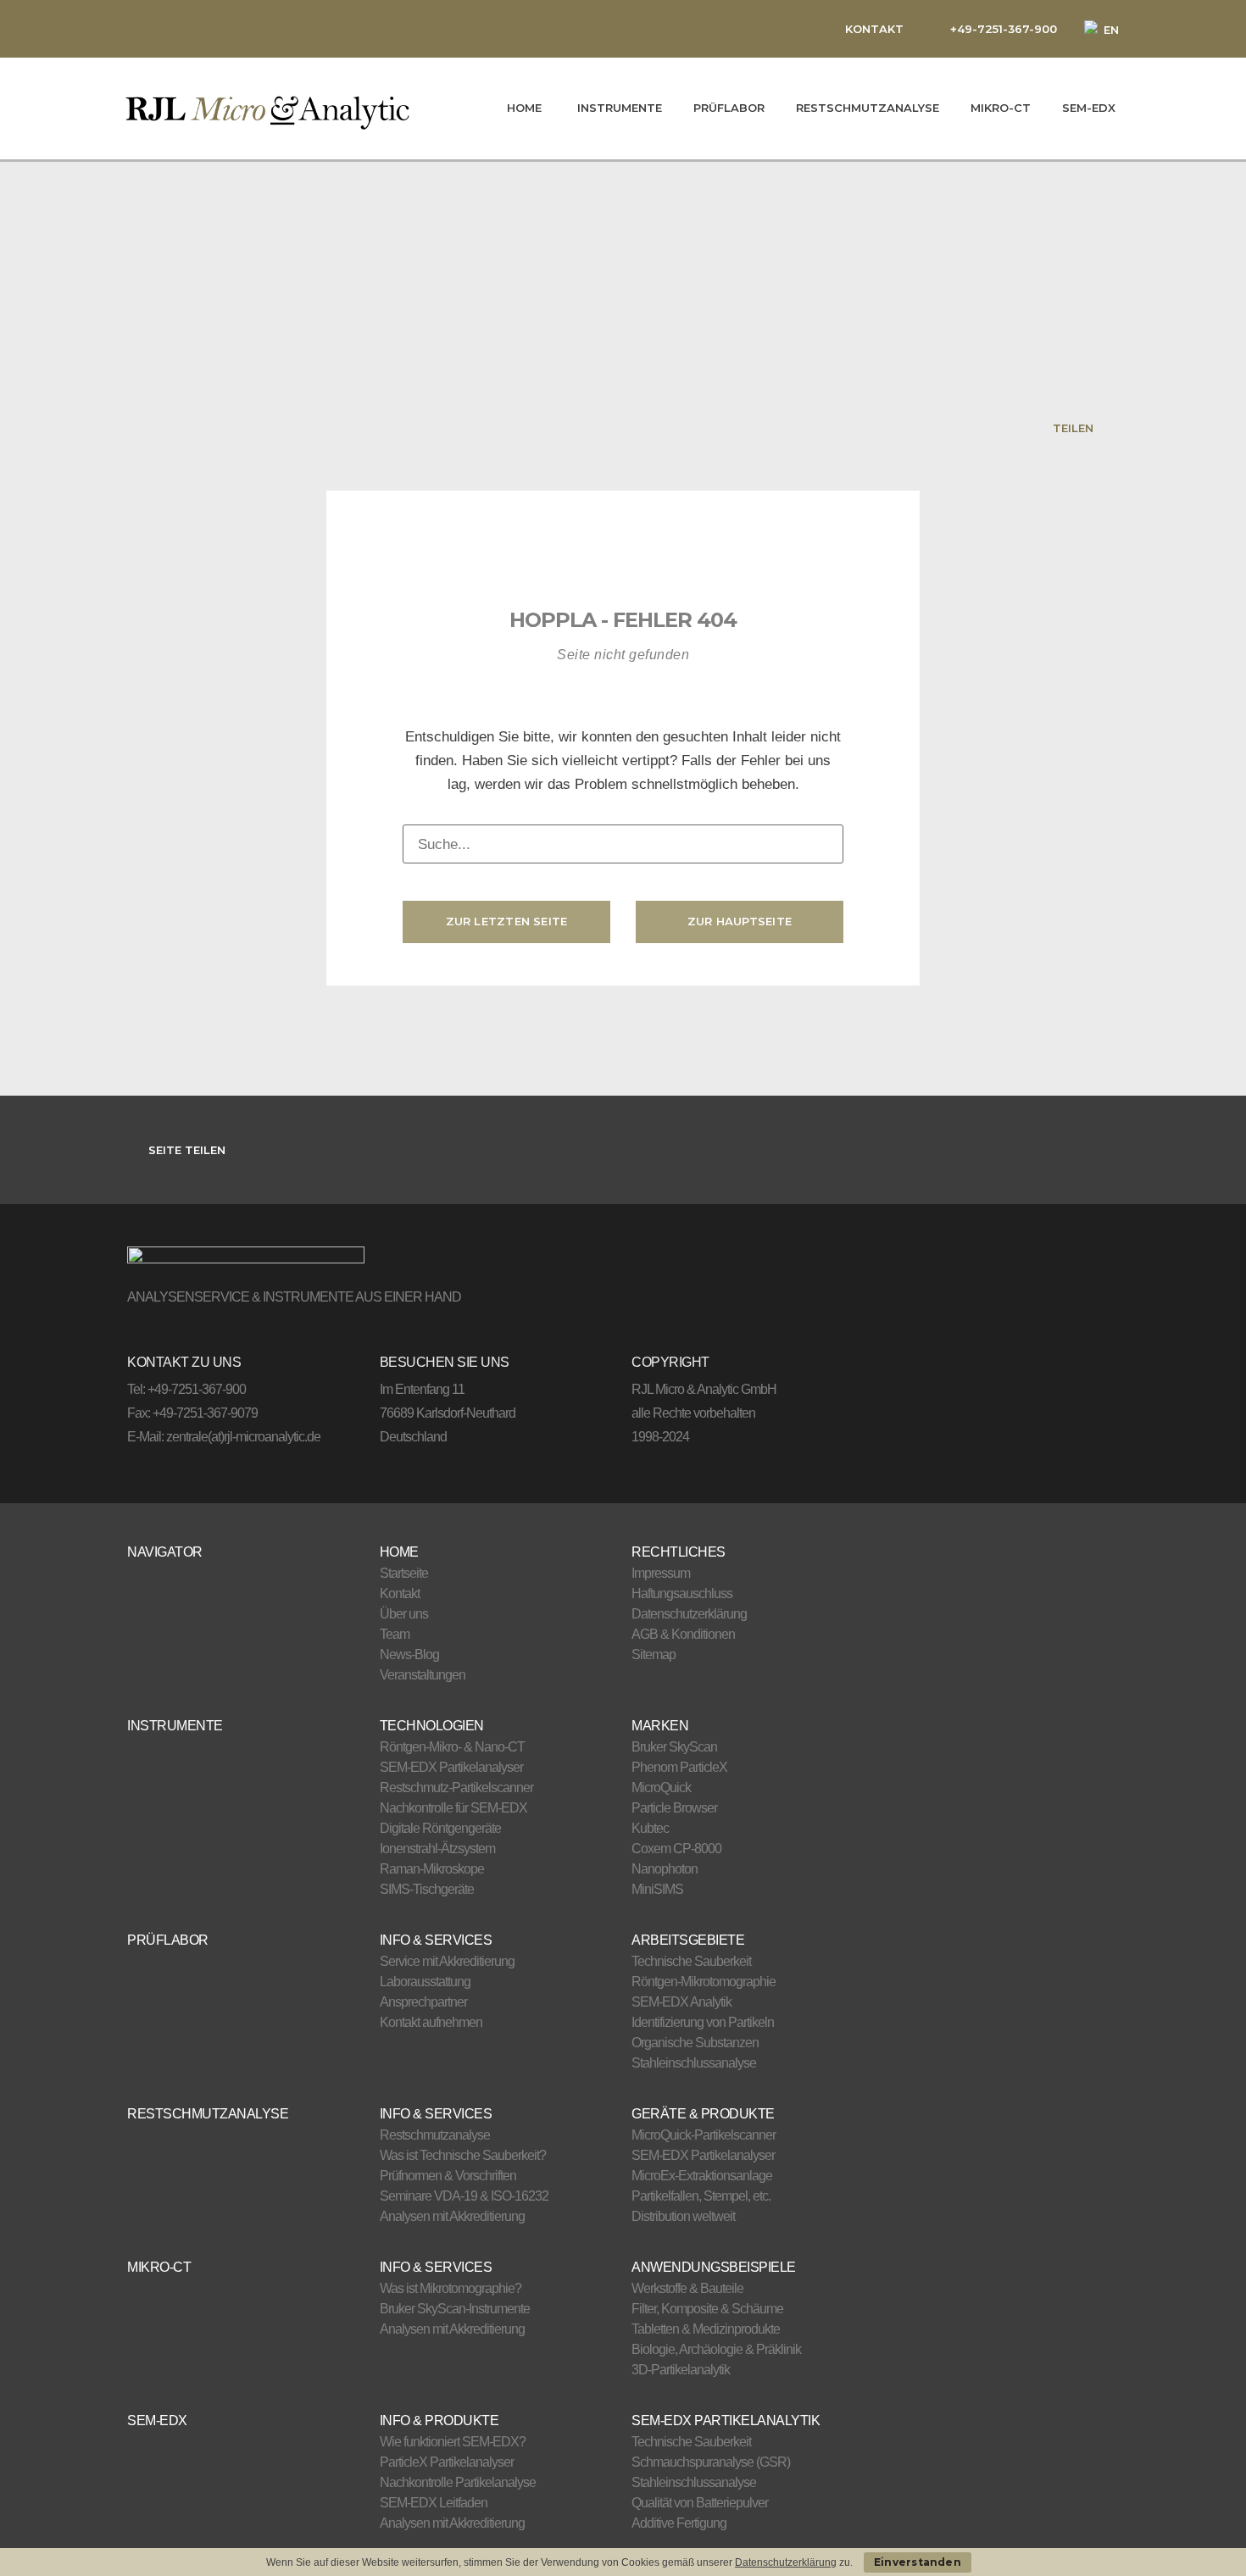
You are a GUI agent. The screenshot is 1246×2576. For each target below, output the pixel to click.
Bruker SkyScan (674, 1747)
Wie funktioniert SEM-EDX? (453, 2442)
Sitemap (654, 1654)
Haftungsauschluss (682, 1593)
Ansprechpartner (423, 2002)
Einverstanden (918, 2562)
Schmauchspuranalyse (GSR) (711, 2462)
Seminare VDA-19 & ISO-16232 (464, 2196)
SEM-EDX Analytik (681, 2002)
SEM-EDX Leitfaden (434, 2503)
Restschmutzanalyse (435, 2135)
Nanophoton (665, 1869)
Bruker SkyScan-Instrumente (455, 2309)
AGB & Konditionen (683, 1634)
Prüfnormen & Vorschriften (448, 2176)
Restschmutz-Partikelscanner (456, 1788)
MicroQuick (661, 1788)
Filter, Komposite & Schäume (707, 2309)
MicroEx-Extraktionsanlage (702, 2176)
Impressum (661, 1573)
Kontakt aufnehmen (431, 2022)
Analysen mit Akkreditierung (452, 2216)
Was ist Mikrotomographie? (451, 2288)
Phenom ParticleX (679, 1767)
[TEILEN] (1108, 427)
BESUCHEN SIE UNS (445, 1362)
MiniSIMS (657, 1889)
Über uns (404, 1614)
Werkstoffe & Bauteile (687, 2288)
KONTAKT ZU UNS (184, 1362)
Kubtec (650, 1828)
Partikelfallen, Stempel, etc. (701, 2196)
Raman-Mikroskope (432, 1869)
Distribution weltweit (683, 2216)
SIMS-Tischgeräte (427, 1889)
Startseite (404, 1573)
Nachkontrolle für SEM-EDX (453, 1808)
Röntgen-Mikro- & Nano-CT (452, 1747)
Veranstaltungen (423, 1675)
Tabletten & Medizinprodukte (706, 2329)
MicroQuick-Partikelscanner (704, 2135)
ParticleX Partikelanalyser (447, 2462)
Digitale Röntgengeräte (440, 1828)
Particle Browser (674, 1808)
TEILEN (1073, 428)
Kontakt (400, 1593)
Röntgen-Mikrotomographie (704, 1982)
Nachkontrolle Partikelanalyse (458, 2482)
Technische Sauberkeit (691, 1961)
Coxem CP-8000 (676, 1849)
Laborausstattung (425, 1982)
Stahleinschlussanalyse (694, 2063)
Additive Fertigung (679, 2523)
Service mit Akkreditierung (447, 1961)
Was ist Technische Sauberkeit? (463, 2155)
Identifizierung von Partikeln (703, 2022)
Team (395, 1634)
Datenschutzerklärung (689, 1614)
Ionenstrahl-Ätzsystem (437, 1849)
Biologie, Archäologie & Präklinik (716, 2349)
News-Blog (409, 1654)
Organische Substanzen (695, 2043)
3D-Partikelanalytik (681, 2370)
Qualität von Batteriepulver (700, 2503)
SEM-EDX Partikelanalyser (451, 1767)
